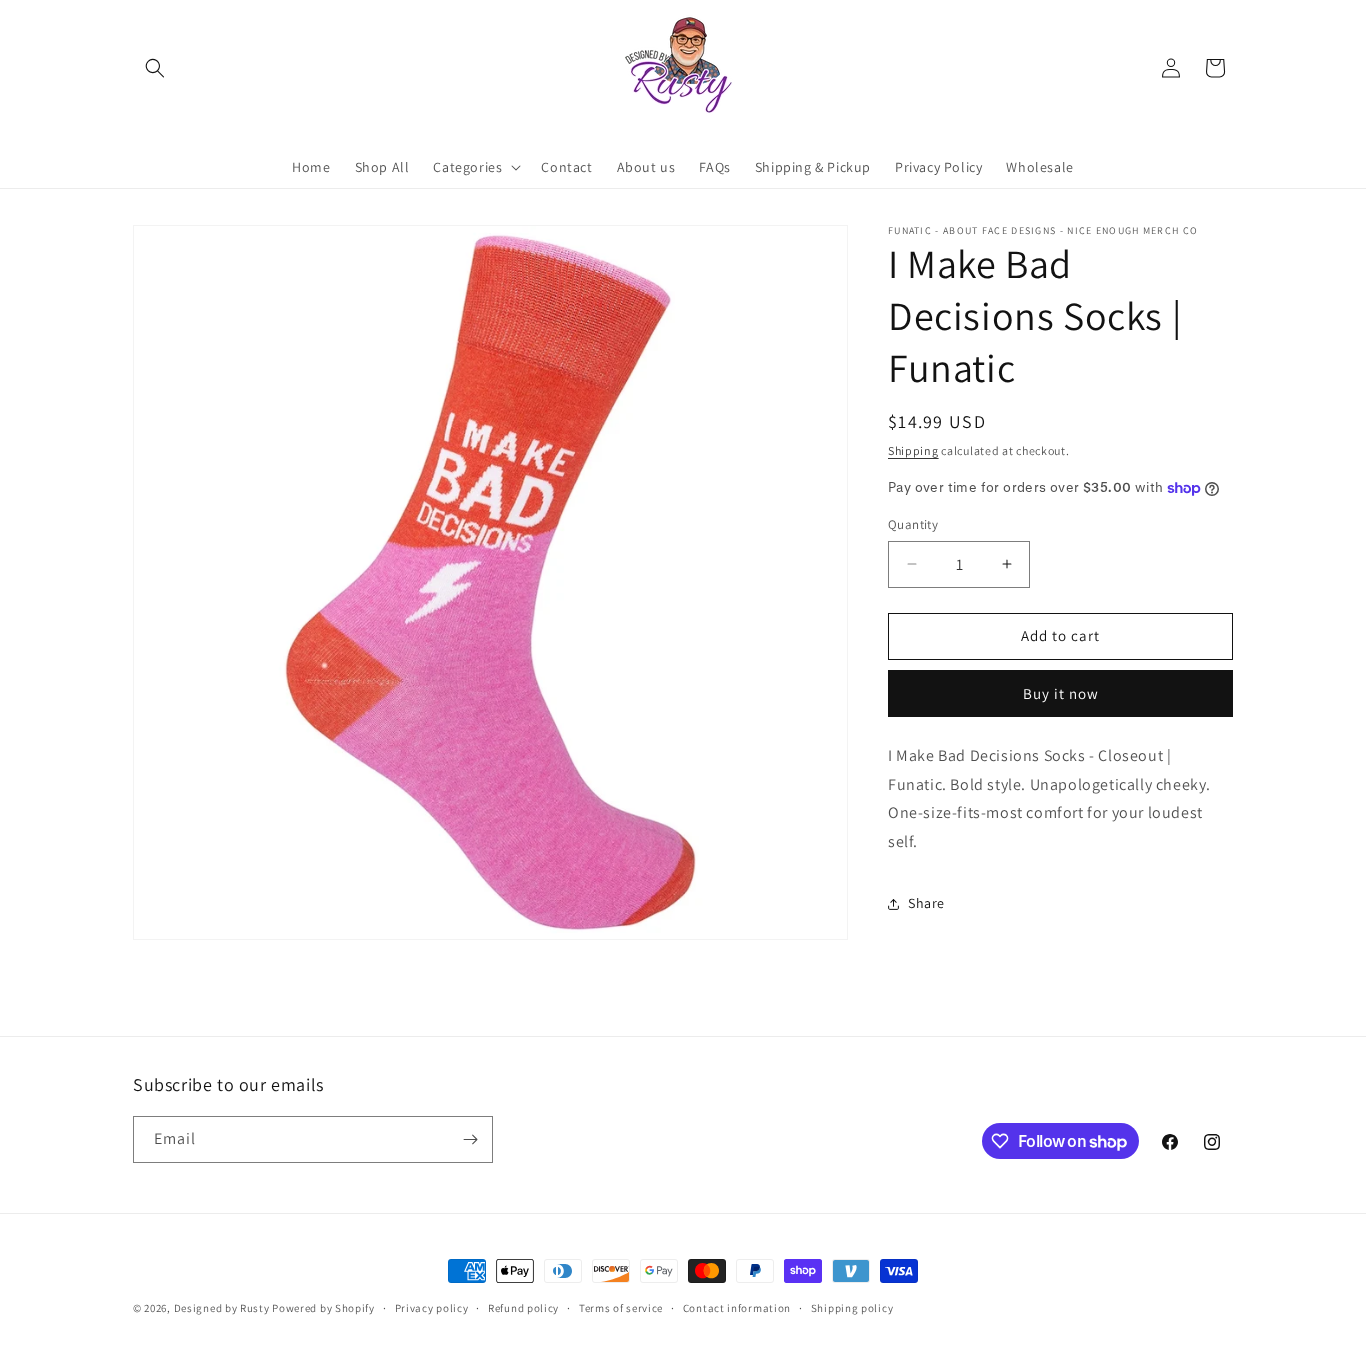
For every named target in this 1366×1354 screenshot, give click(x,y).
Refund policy (523, 1308)
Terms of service (621, 1308)
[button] (155, 68)
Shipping (913, 450)
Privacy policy (432, 1308)
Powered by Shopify (323, 1308)
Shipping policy (852, 1308)
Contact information (737, 1308)
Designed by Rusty (222, 1308)
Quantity (913, 524)
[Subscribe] (470, 1139)
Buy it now (1061, 693)
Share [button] (926, 903)
